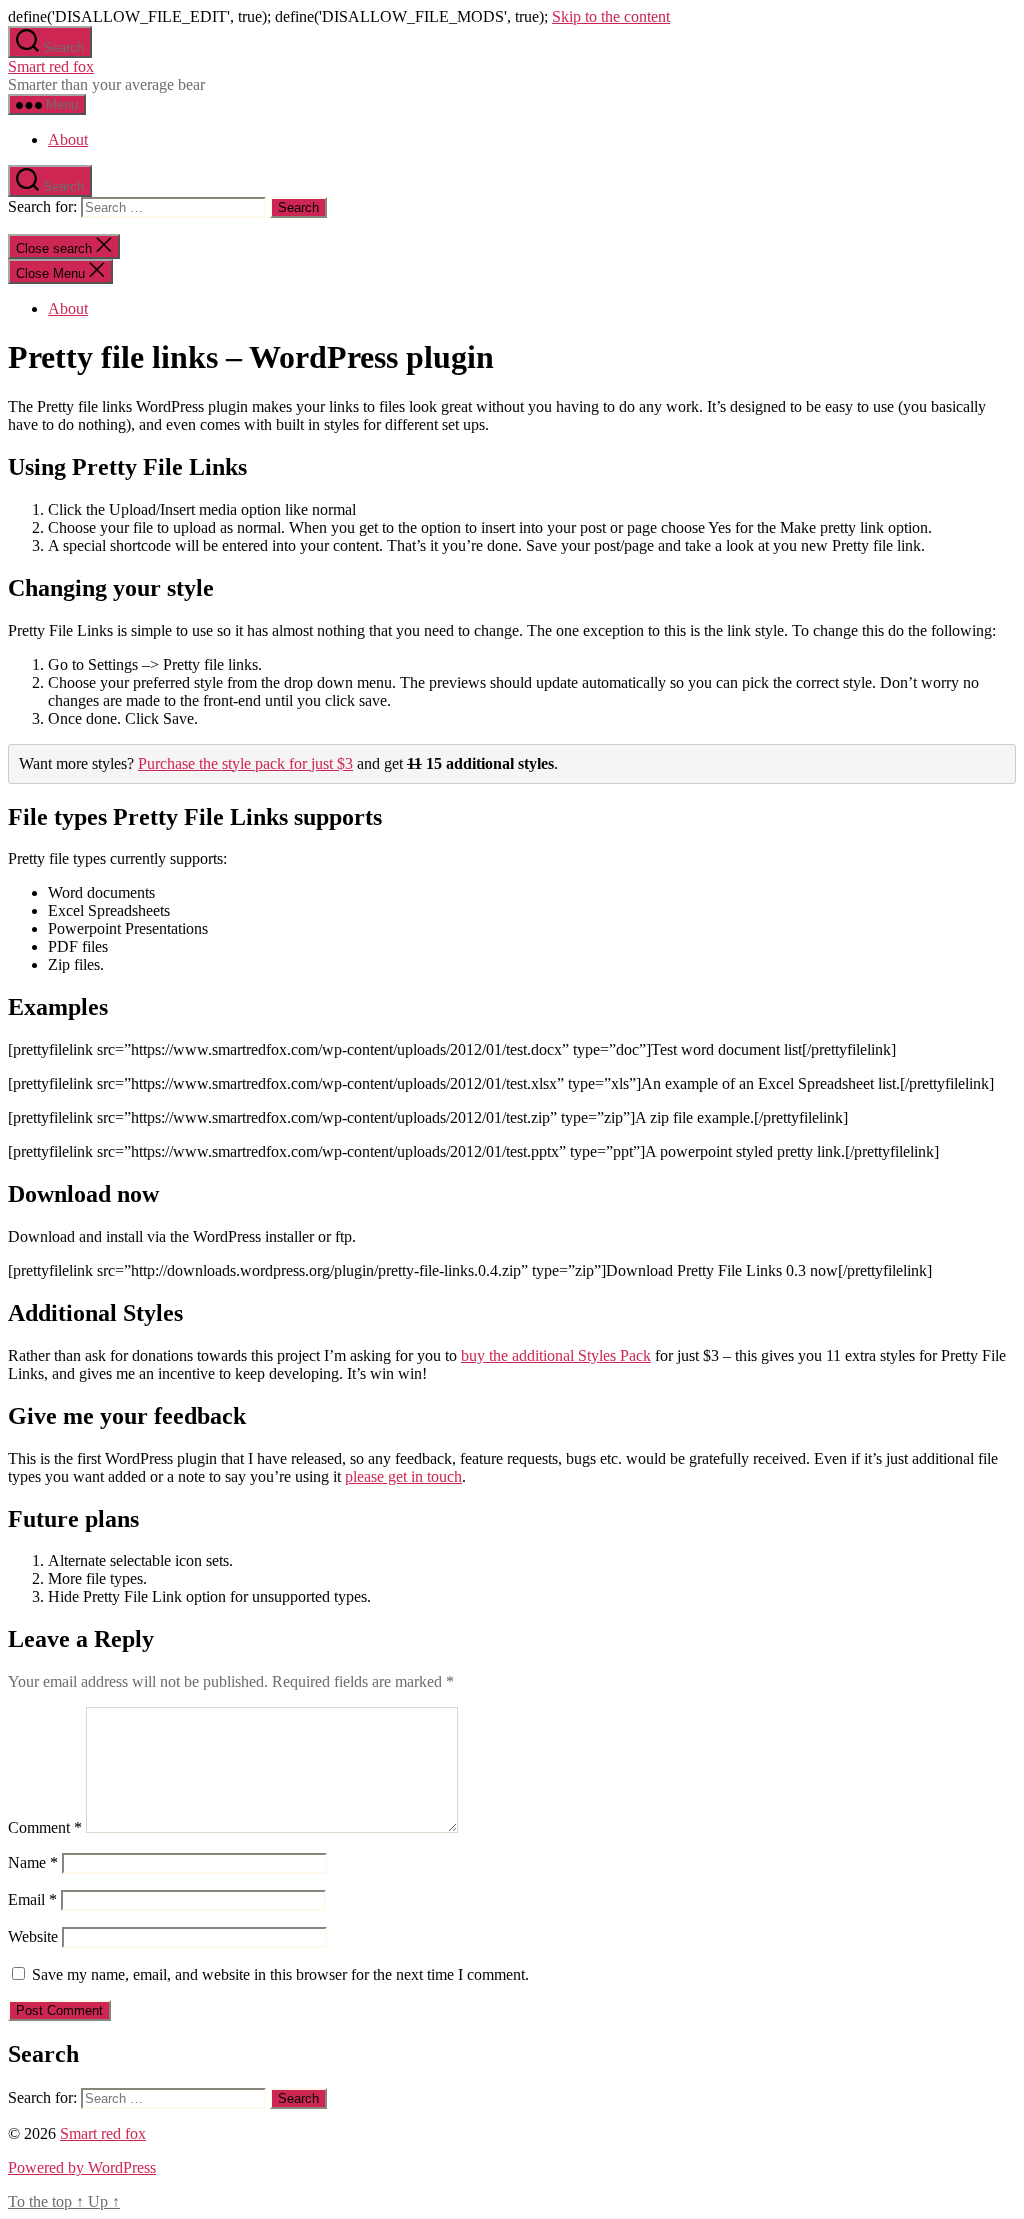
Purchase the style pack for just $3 (245, 763)
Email (32, 1899)
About (68, 139)
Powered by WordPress (82, 2167)
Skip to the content (611, 16)
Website (33, 1936)
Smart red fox (51, 66)
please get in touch (403, 1476)
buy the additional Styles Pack (556, 1355)
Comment (45, 1827)
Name (33, 1862)
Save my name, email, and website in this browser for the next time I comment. (280, 1974)
